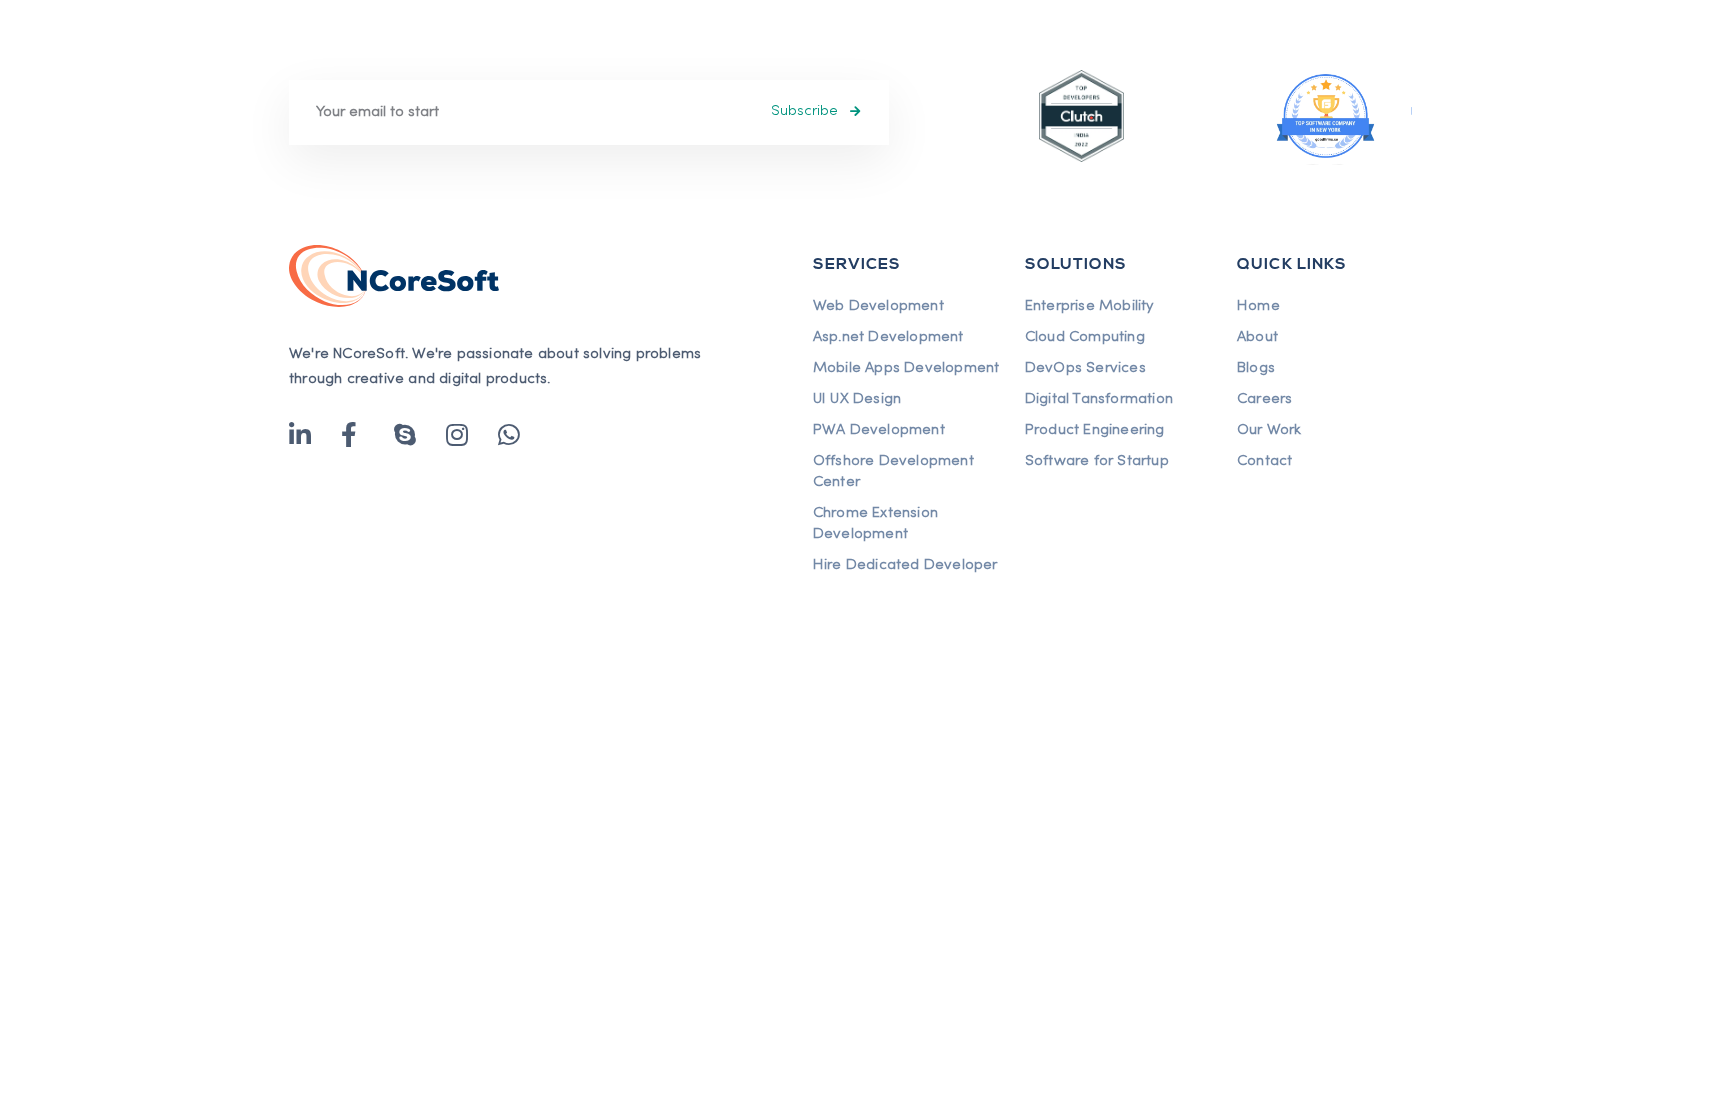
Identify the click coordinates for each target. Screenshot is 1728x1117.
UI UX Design (857, 399)
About (1257, 337)
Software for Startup (1097, 461)
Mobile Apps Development (906, 368)
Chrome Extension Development (875, 523)
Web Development (878, 306)
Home (1258, 306)
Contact (1264, 461)
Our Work (1269, 430)
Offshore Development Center (893, 471)
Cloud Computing (1085, 337)
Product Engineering (1095, 430)
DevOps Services (1085, 368)
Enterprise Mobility (1089, 306)
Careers (1264, 399)
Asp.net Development (888, 337)
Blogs (1256, 368)
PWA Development (879, 430)
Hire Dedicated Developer (905, 565)
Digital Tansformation (1099, 399)
